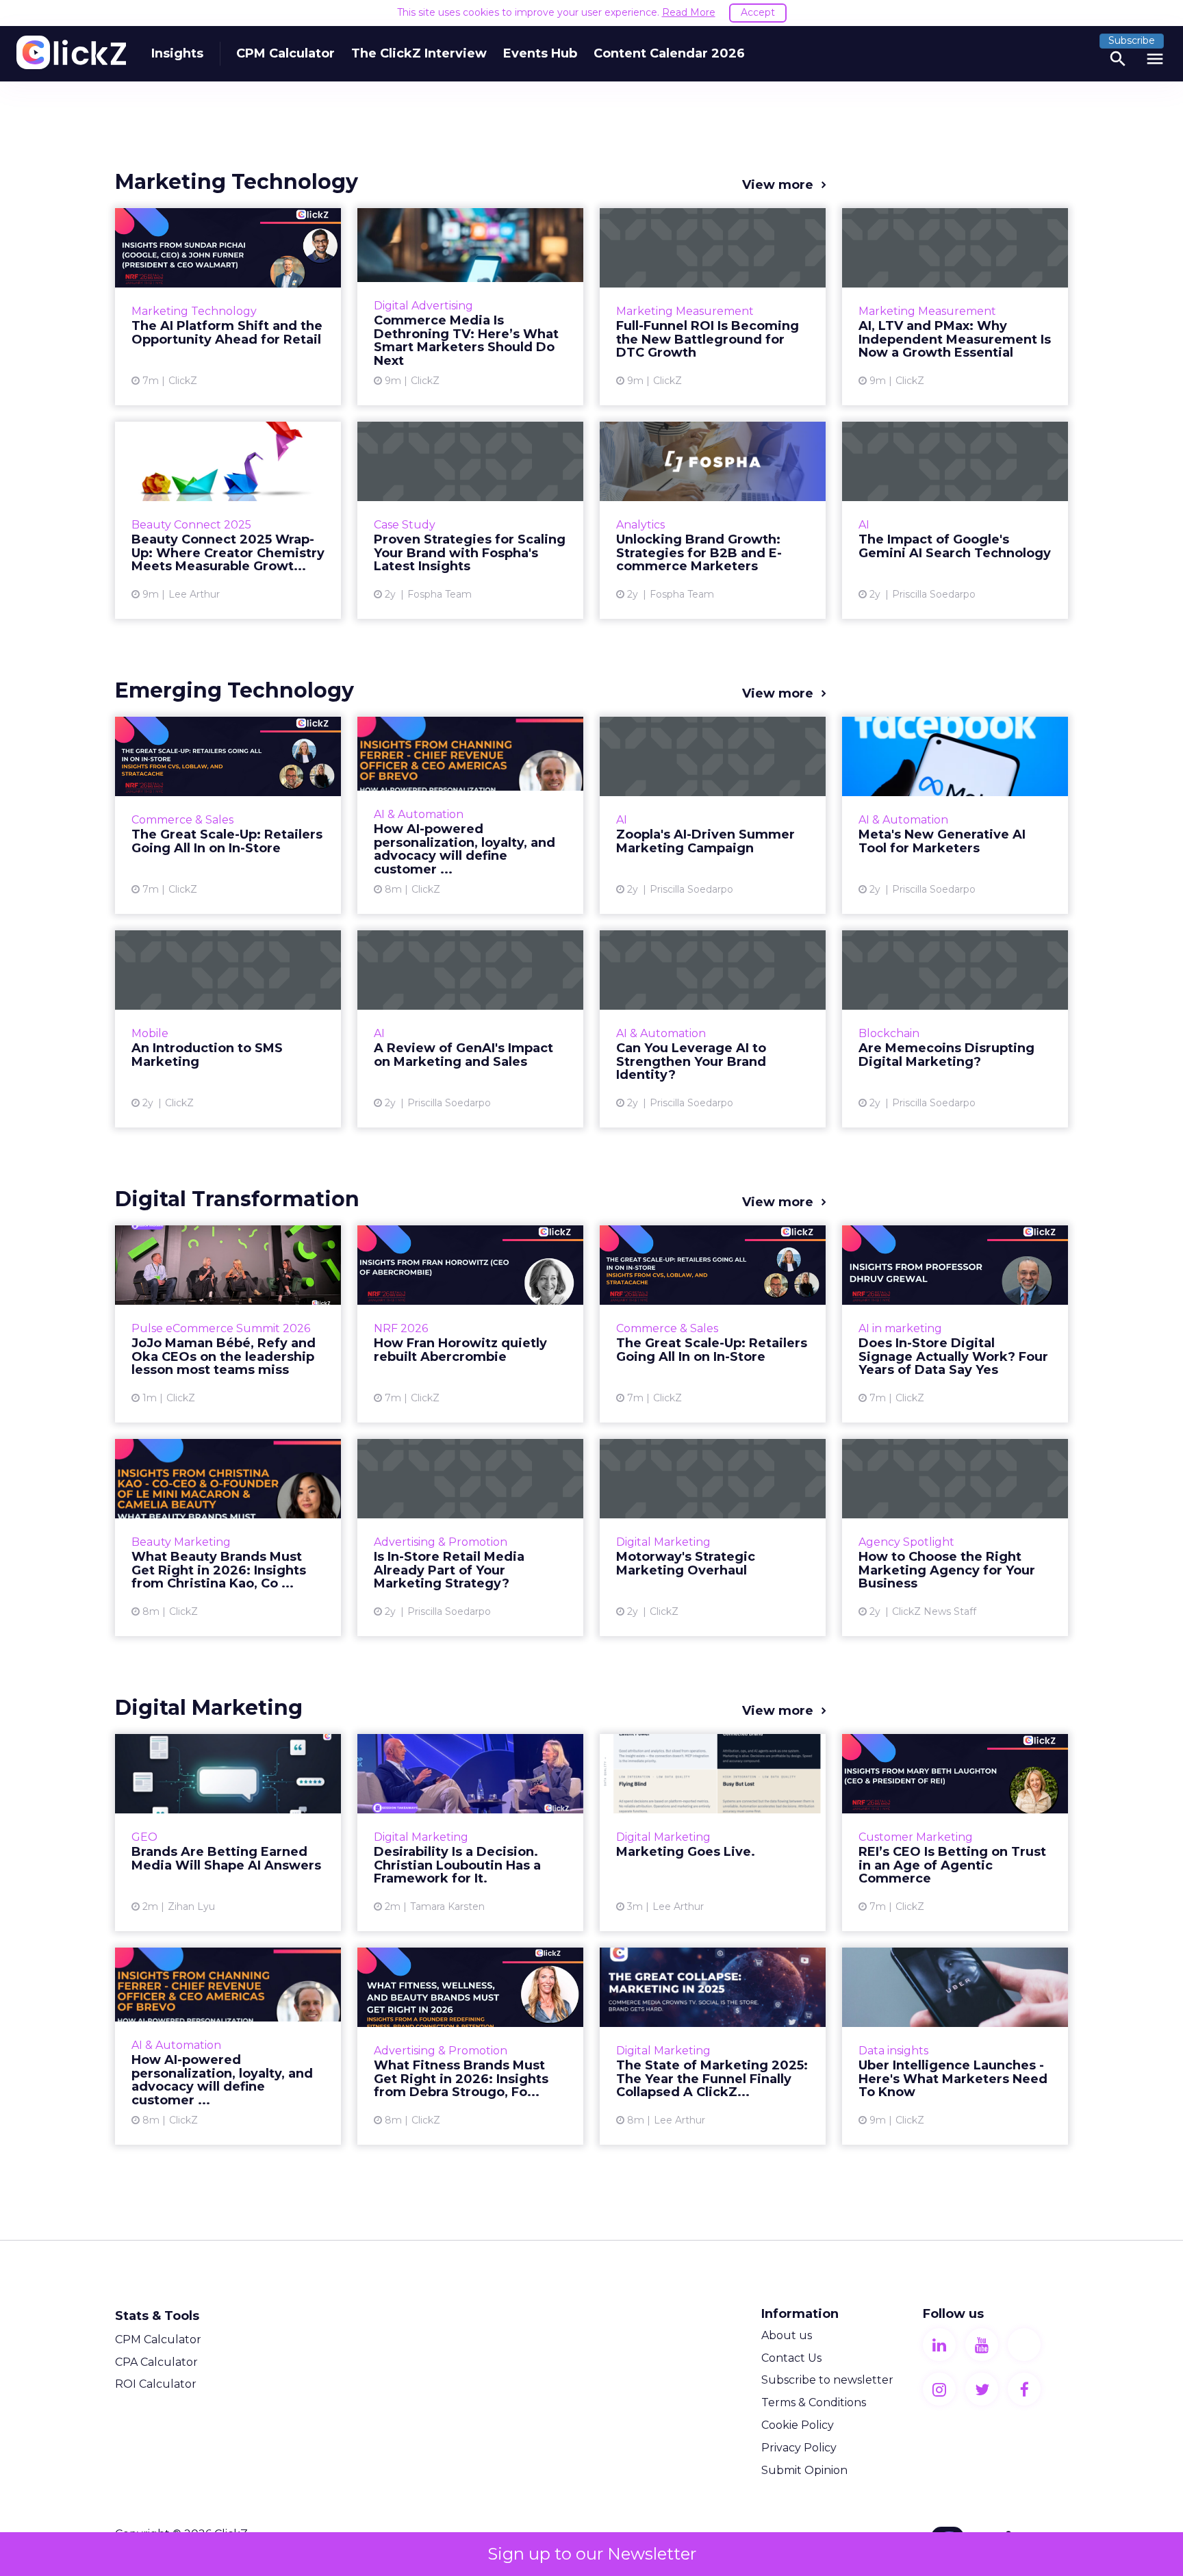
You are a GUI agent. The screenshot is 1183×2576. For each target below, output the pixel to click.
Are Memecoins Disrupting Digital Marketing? (955, 1029)
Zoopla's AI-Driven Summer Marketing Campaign (713, 815)
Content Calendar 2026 (669, 53)
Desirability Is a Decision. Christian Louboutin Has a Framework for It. (470, 1833)
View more (778, 185)
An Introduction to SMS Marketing (228, 1029)
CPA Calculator (156, 2362)
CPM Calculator (285, 53)
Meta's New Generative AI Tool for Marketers (955, 815)
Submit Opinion (804, 2470)
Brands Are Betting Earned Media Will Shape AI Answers (228, 1833)
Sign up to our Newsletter (592, 2554)
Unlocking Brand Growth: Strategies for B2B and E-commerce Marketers (713, 520)
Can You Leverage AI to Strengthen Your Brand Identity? (713, 1029)
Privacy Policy (799, 2448)
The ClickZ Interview (419, 53)
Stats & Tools (157, 2316)
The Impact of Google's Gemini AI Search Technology (955, 520)
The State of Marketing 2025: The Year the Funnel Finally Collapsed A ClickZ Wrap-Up (713, 2046)
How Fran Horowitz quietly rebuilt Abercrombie (470, 1324)
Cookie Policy (798, 2425)
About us (787, 2335)
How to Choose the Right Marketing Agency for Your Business (955, 1538)
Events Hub (540, 53)
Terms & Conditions (814, 2402)
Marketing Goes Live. (713, 1833)
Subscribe (1132, 40)
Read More (689, 12)
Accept (758, 12)
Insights (177, 53)
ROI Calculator (156, 2384)
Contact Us (791, 2358)
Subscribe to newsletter (827, 2380)
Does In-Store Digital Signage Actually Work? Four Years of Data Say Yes (955, 1324)
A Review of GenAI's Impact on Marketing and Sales (470, 1029)
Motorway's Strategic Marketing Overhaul (713, 1538)
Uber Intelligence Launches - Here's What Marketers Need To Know (955, 2046)
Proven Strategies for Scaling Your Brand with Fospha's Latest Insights (470, 520)
